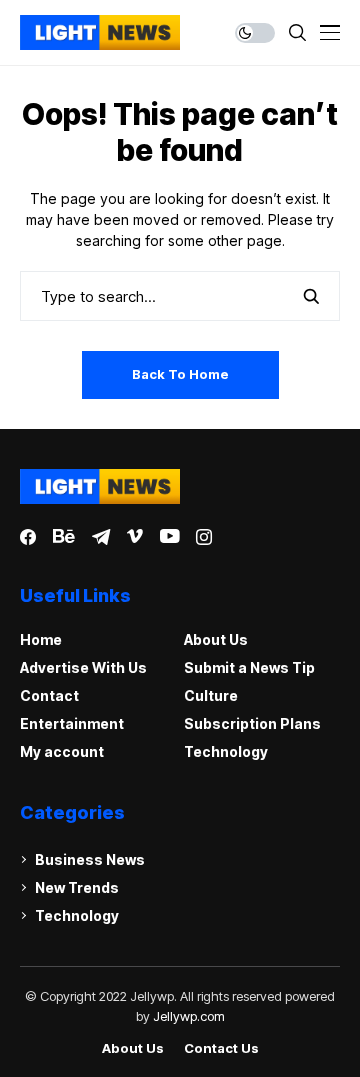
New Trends (77, 887)
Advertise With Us (83, 667)
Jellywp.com (189, 1016)
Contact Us (221, 1048)
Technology (226, 751)
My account (62, 751)
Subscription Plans (252, 723)
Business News (90, 859)
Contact (49, 695)
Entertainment (72, 723)
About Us (216, 639)
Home (41, 639)
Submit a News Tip (249, 667)
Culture (211, 695)
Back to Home (180, 374)
